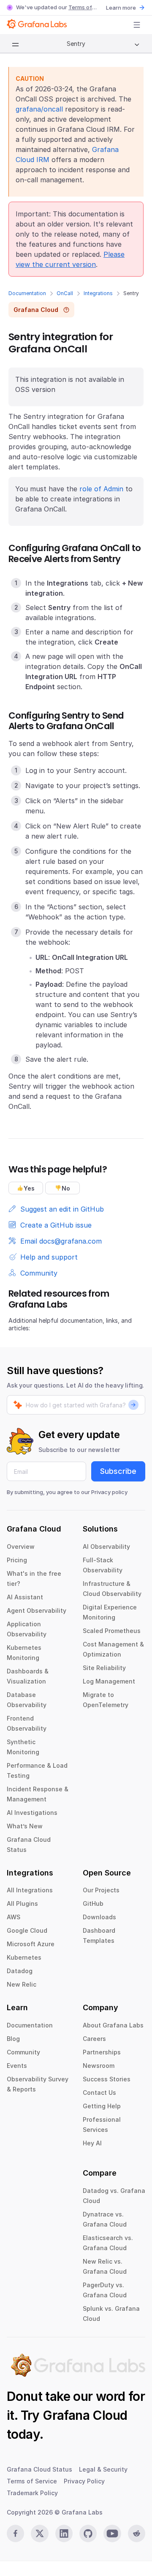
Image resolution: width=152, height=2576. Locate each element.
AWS (14, 1917)
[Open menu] (137, 25)
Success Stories (107, 2079)
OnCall (65, 293)
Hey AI (92, 2143)
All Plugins (22, 1903)
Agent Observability (37, 1610)
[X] (39, 2533)
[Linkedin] (64, 2533)
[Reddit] (137, 2533)
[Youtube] (112, 2533)
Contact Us (99, 2093)
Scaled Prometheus (112, 1631)
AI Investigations (32, 1813)
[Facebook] (15, 2533)
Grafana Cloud (85, 2415)
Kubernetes (24, 1957)
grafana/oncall (39, 109)
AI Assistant (25, 1597)
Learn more (121, 8)
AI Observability (106, 1546)
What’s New (25, 1826)
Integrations (98, 293)
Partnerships (102, 2052)
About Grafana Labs (113, 2025)
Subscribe (118, 1471)
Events (17, 2066)
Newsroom (99, 2066)
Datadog (20, 1971)
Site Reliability (104, 1668)
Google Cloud (27, 1930)
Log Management (109, 1681)
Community (23, 2052)
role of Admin (101, 489)
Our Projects (101, 1890)
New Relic (22, 1984)
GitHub (93, 1903)
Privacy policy (109, 1492)
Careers (94, 2039)
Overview (21, 1546)
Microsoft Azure (31, 1944)
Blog (13, 2039)
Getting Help (102, 2106)
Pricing (17, 1560)
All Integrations (30, 1890)
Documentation (27, 293)
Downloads (99, 1917)
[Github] (88, 2533)
